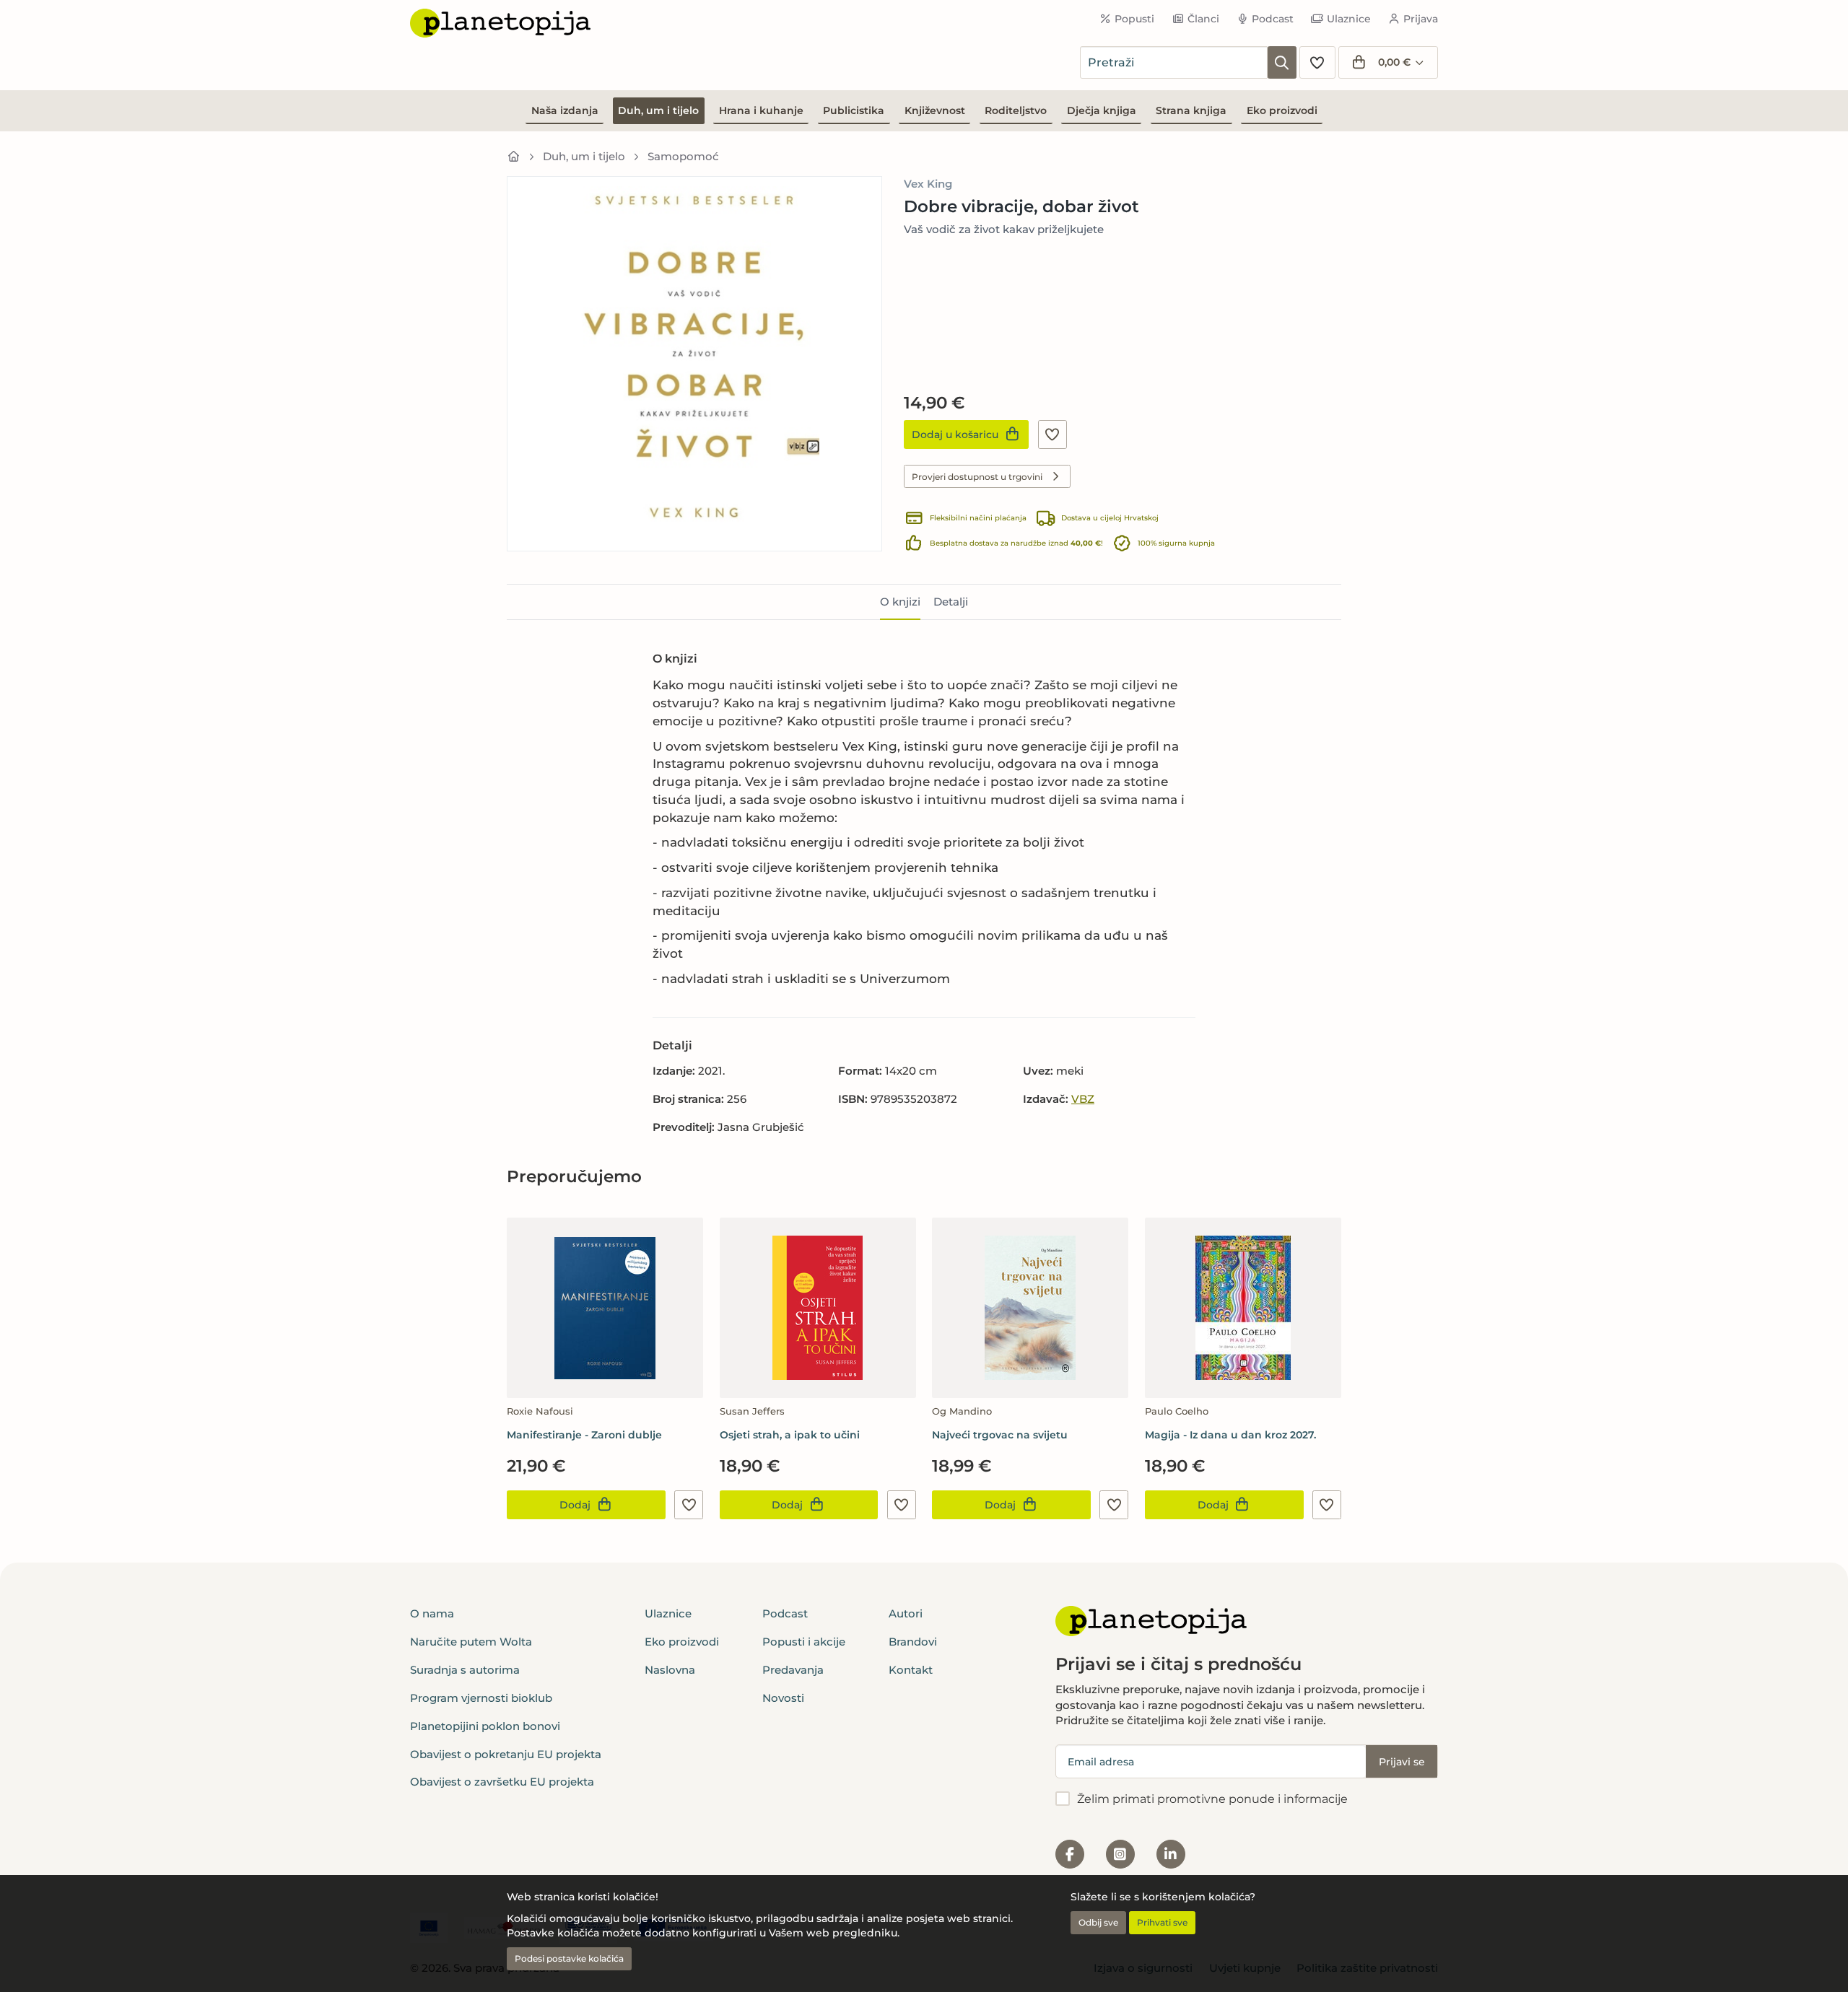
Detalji (951, 602)
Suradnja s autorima (465, 1670)
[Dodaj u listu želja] (1052, 434)
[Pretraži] (1282, 62)
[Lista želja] (1317, 62)
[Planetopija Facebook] (1070, 1854)
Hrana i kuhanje (761, 110)
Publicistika (854, 110)
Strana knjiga (1191, 110)
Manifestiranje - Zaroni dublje (584, 1435)
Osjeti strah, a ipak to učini (790, 1435)
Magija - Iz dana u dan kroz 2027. (1230, 1435)
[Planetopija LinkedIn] (1171, 1854)
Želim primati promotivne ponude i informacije (1212, 1799)
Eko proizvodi (1282, 110)
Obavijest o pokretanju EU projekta (506, 1754)
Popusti (1134, 19)
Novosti (783, 1698)
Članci (1203, 19)
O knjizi (900, 602)
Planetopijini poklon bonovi (485, 1726)
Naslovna (670, 1670)
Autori (906, 1613)
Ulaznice (1349, 19)
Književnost (935, 110)
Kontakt (911, 1670)
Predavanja (793, 1670)
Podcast (1273, 19)
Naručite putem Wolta (471, 1642)
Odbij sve (1098, 1922)
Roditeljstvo (1016, 110)
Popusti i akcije (804, 1642)
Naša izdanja (565, 110)
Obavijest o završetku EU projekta (502, 1782)
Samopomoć (683, 156)
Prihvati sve (1162, 1922)
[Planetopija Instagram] (1120, 1854)
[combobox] (1174, 62)
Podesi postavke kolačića (569, 1958)
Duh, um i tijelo (658, 110)
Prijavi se (1402, 1762)
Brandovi (913, 1642)
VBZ (1083, 1099)
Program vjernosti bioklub (481, 1698)
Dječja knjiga (1102, 110)
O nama (432, 1613)
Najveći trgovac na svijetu (1000, 1435)
